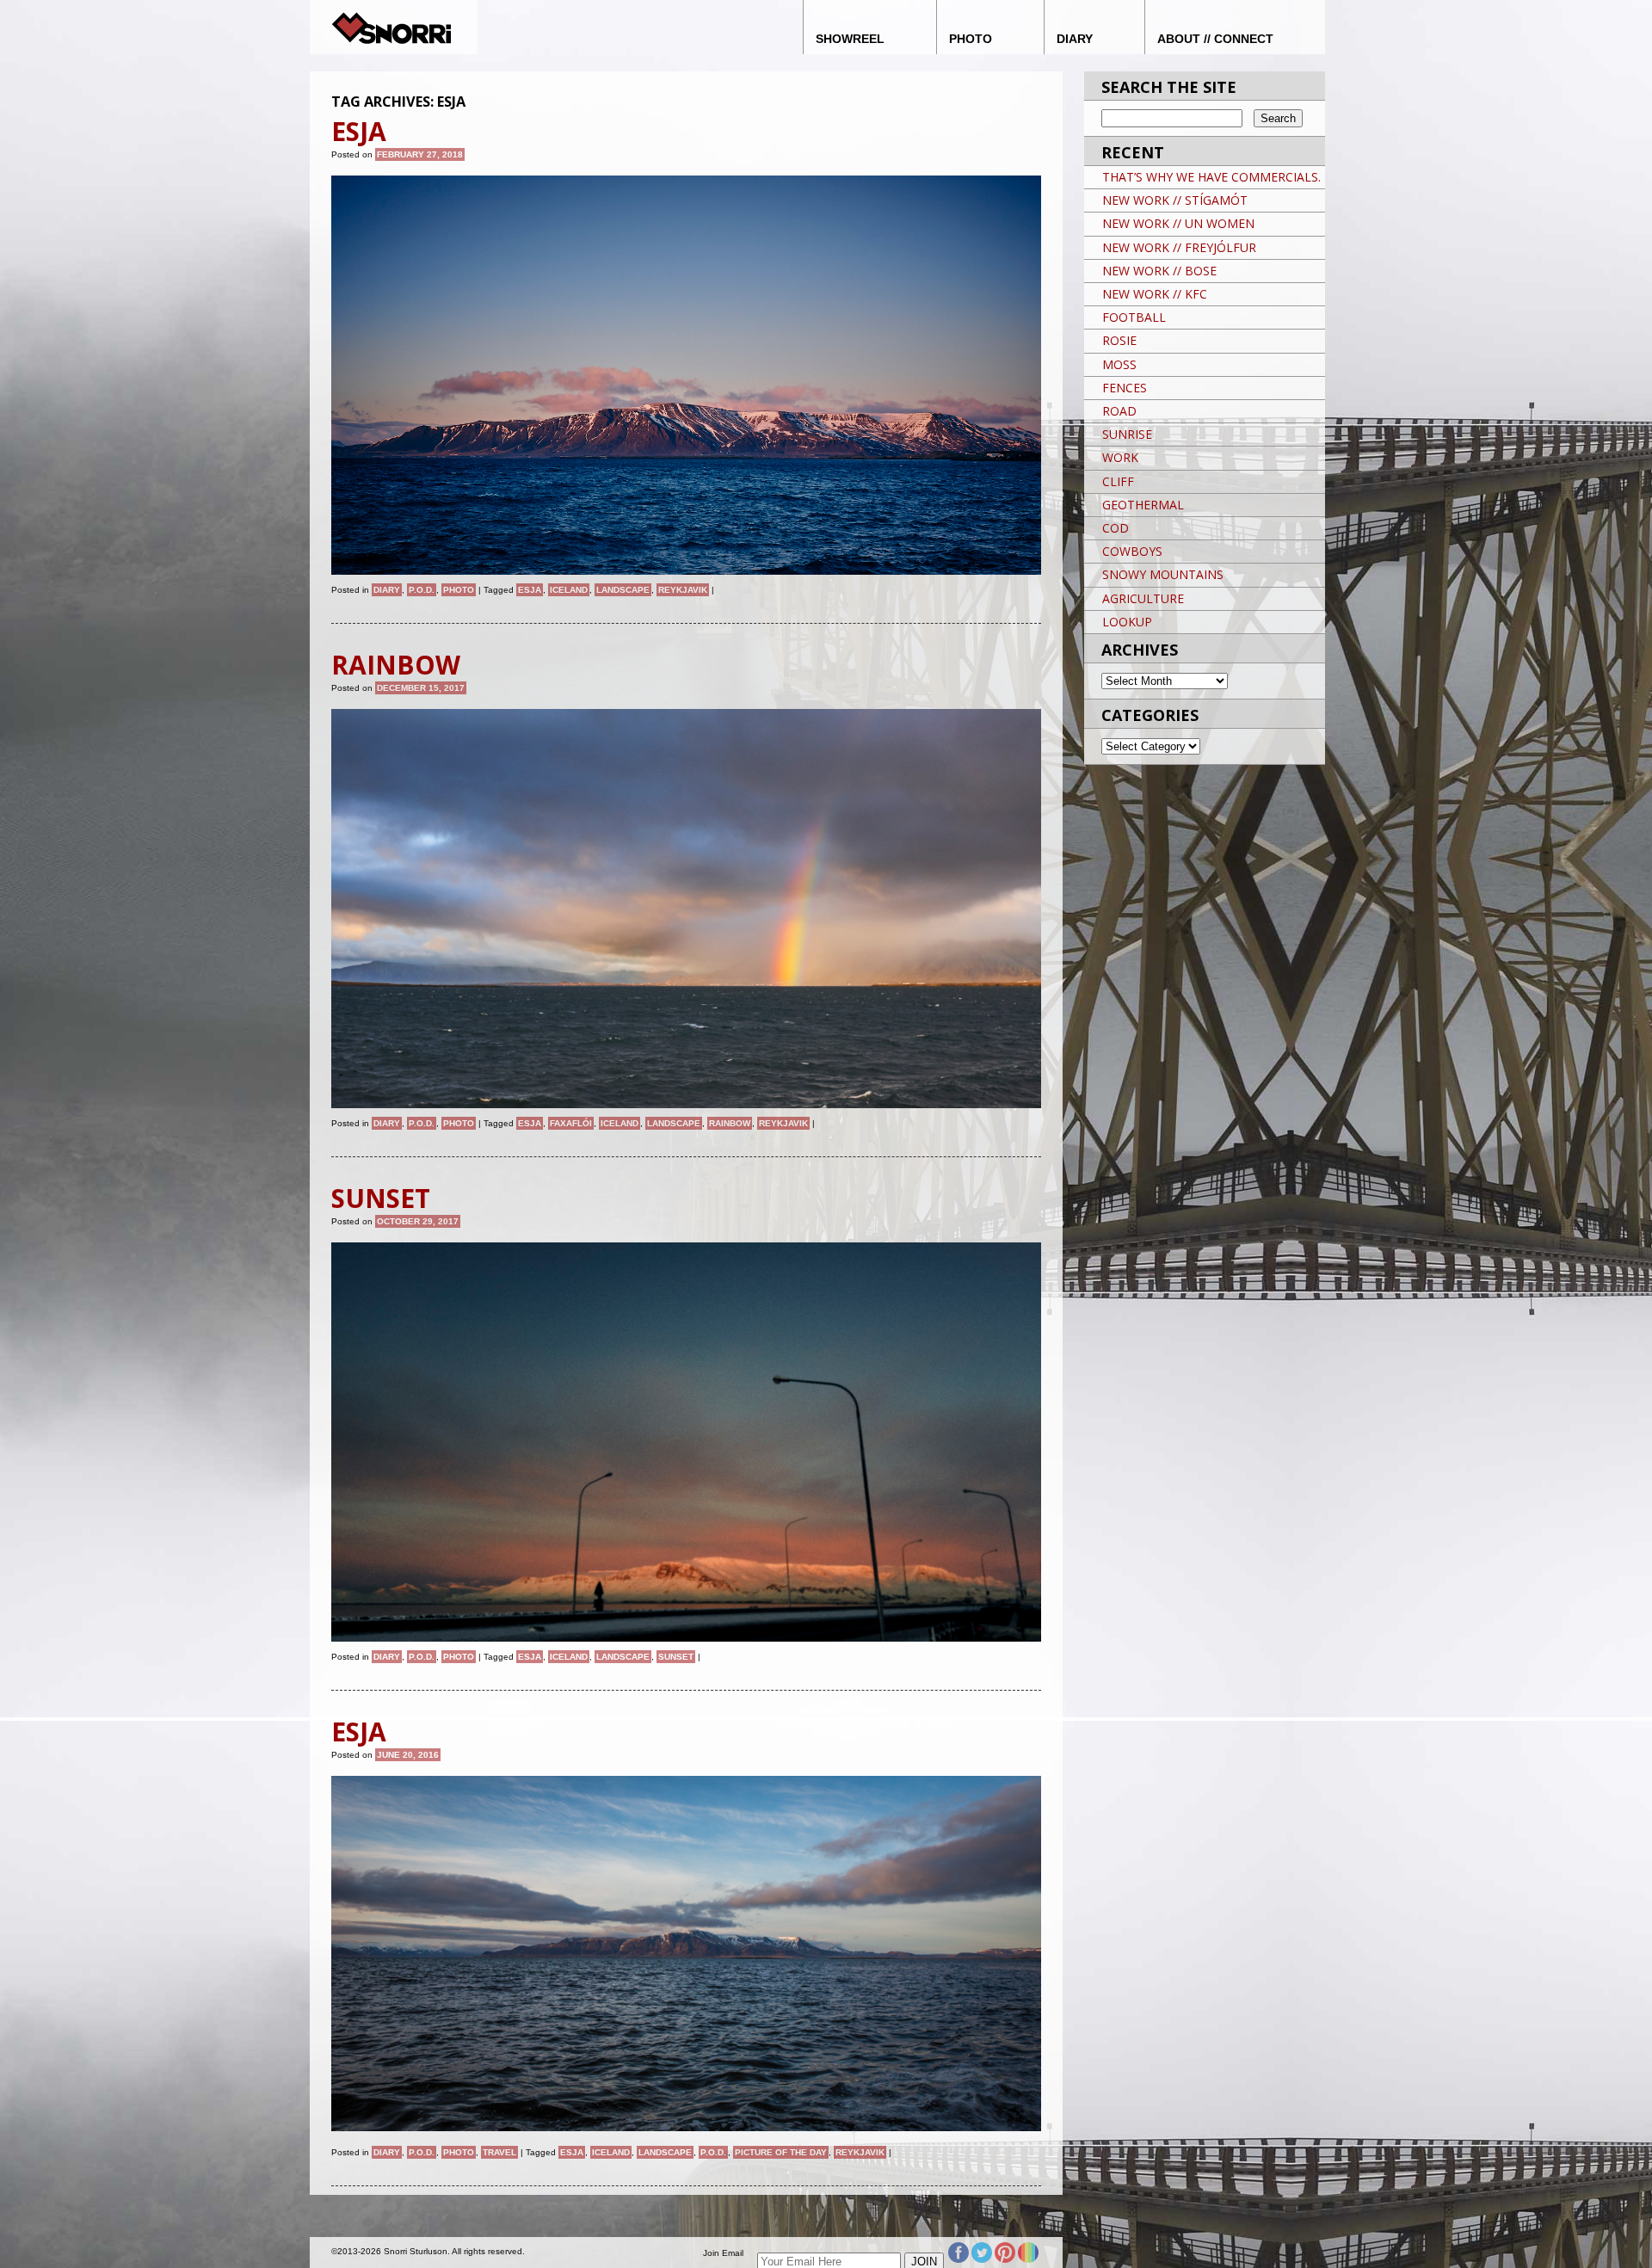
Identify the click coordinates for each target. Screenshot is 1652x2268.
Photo (459, 590)
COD (1116, 528)
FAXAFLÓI (571, 1123)
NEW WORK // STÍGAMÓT (1175, 200)
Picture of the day (781, 2152)
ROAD (1119, 411)
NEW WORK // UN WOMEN (1178, 223)
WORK (1120, 457)
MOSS (1119, 364)
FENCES (1125, 388)
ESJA (530, 590)
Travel (499, 2152)
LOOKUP (1127, 622)
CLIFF (1118, 481)
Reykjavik (683, 590)
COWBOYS (1132, 551)
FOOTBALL (1134, 317)
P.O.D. (422, 590)
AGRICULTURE (1143, 598)
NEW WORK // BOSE (1159, 271)
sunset (676, 1657)
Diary (387, 590)
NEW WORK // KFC (1155, 294)
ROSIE (1119, 340)
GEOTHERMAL (1143, 505)
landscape (623, 590)
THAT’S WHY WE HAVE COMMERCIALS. (1211, 177)
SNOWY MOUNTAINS (1163, 574)
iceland (569, 590)
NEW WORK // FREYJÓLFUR (1179, 247)
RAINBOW (730, 1123)
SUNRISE (1127, 434)
